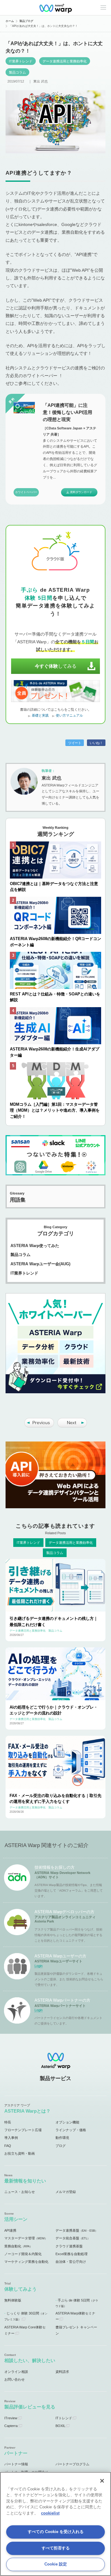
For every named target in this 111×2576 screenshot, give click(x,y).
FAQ (8, 2146)
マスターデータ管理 (26, 2238)
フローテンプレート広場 (23, 2130)
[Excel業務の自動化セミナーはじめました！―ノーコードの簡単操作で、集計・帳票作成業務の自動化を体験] (39, 1426)
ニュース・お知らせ (20, 2192)
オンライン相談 (16, 2372)
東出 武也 (41, 81)
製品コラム (17, 72)
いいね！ (96, 743)
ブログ (61, 2146)
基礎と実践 (40, 715)
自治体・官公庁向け (71, 2262)
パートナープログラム (72, 2464)
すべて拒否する (56, 2548)
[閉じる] (102, 2481)
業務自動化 (18, 2246)
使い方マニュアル (69, 715)
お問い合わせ (14, 2379)
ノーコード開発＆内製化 (23, 2254)
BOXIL (60, 2426)
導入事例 (11, 2138)
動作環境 (62, 2138)
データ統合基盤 (73, 2238)
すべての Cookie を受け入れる (56, 2532)
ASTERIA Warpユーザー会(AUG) (40, 1264)
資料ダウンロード (81, 492)
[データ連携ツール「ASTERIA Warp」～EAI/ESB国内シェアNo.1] (55, 8)
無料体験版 (13, 2300)
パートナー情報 (16, 2464)
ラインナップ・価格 (71, 2130)
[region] (55, 2524)
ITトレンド (64, 2418)
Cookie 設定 (56, 2564)
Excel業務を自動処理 (72, 2254)
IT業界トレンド (21, 61)
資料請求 (62, 2372)
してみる (56, 666)
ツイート (75, 743)
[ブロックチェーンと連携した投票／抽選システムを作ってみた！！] (72, 1426)
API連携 (10, 2230)
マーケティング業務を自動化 (26, 2262)
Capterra (11, 2426)
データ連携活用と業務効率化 (65, 61)
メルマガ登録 (66, 2192)
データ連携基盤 (77, 2230)
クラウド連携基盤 (69, 2246)
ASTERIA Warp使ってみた (35, 1246)
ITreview (11, 2418)
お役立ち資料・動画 (20, 2153)
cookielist (50, 2513)
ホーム (10, 21)
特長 (8, 2122)
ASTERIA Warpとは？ (27, 2111)
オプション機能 (67, 2122)
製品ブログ (26, 21)
